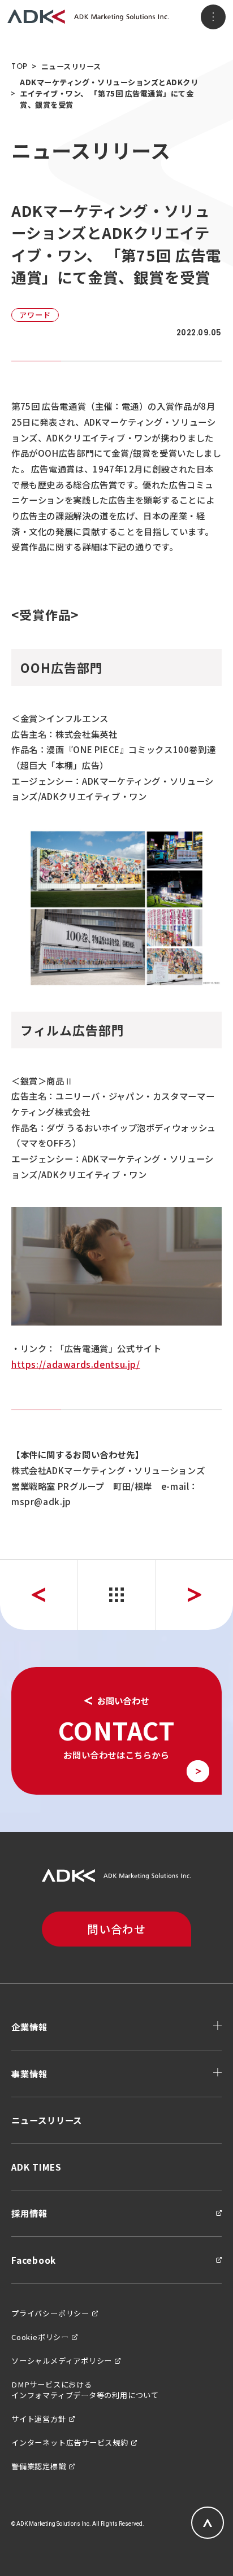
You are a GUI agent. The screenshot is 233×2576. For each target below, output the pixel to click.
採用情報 (29, 2213)
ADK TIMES (36, 2167)
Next (195, 1595)
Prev (38, 1595)
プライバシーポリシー (50, 2313)
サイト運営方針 (39, 2419)
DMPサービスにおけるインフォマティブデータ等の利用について (85, 2390)
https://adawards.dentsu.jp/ (76, 1364)
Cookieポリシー (40, 2337)
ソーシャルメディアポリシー (62, 2361)
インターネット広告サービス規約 (70, 2442)
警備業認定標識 (39, 2466)
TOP (20, 66)
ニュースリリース (71, 66)
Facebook (34, 2260)
